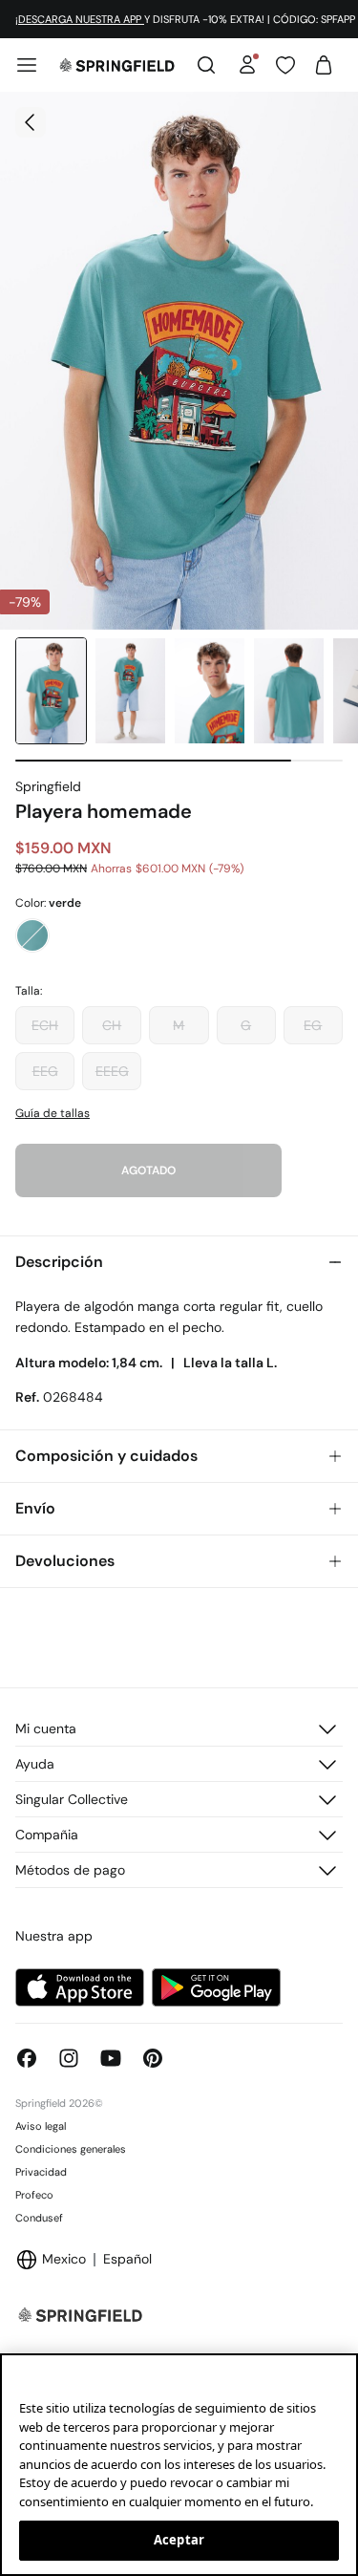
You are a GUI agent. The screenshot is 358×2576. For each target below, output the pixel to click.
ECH (45, 1025)
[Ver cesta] (324, 65)
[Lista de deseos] (285, 65)
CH (112, 1025)
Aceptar (179, 2540)
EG (313, 1025)
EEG (45, 1071)
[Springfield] (117, 65)
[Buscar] (206, 65)
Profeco (34, 2195)
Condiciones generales (71, 2149)
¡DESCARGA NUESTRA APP (80, 19)
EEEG (112, 1071)
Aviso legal (41, 2126)
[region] (179, 2465)
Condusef (39, 2218)
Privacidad (41, 2172)
